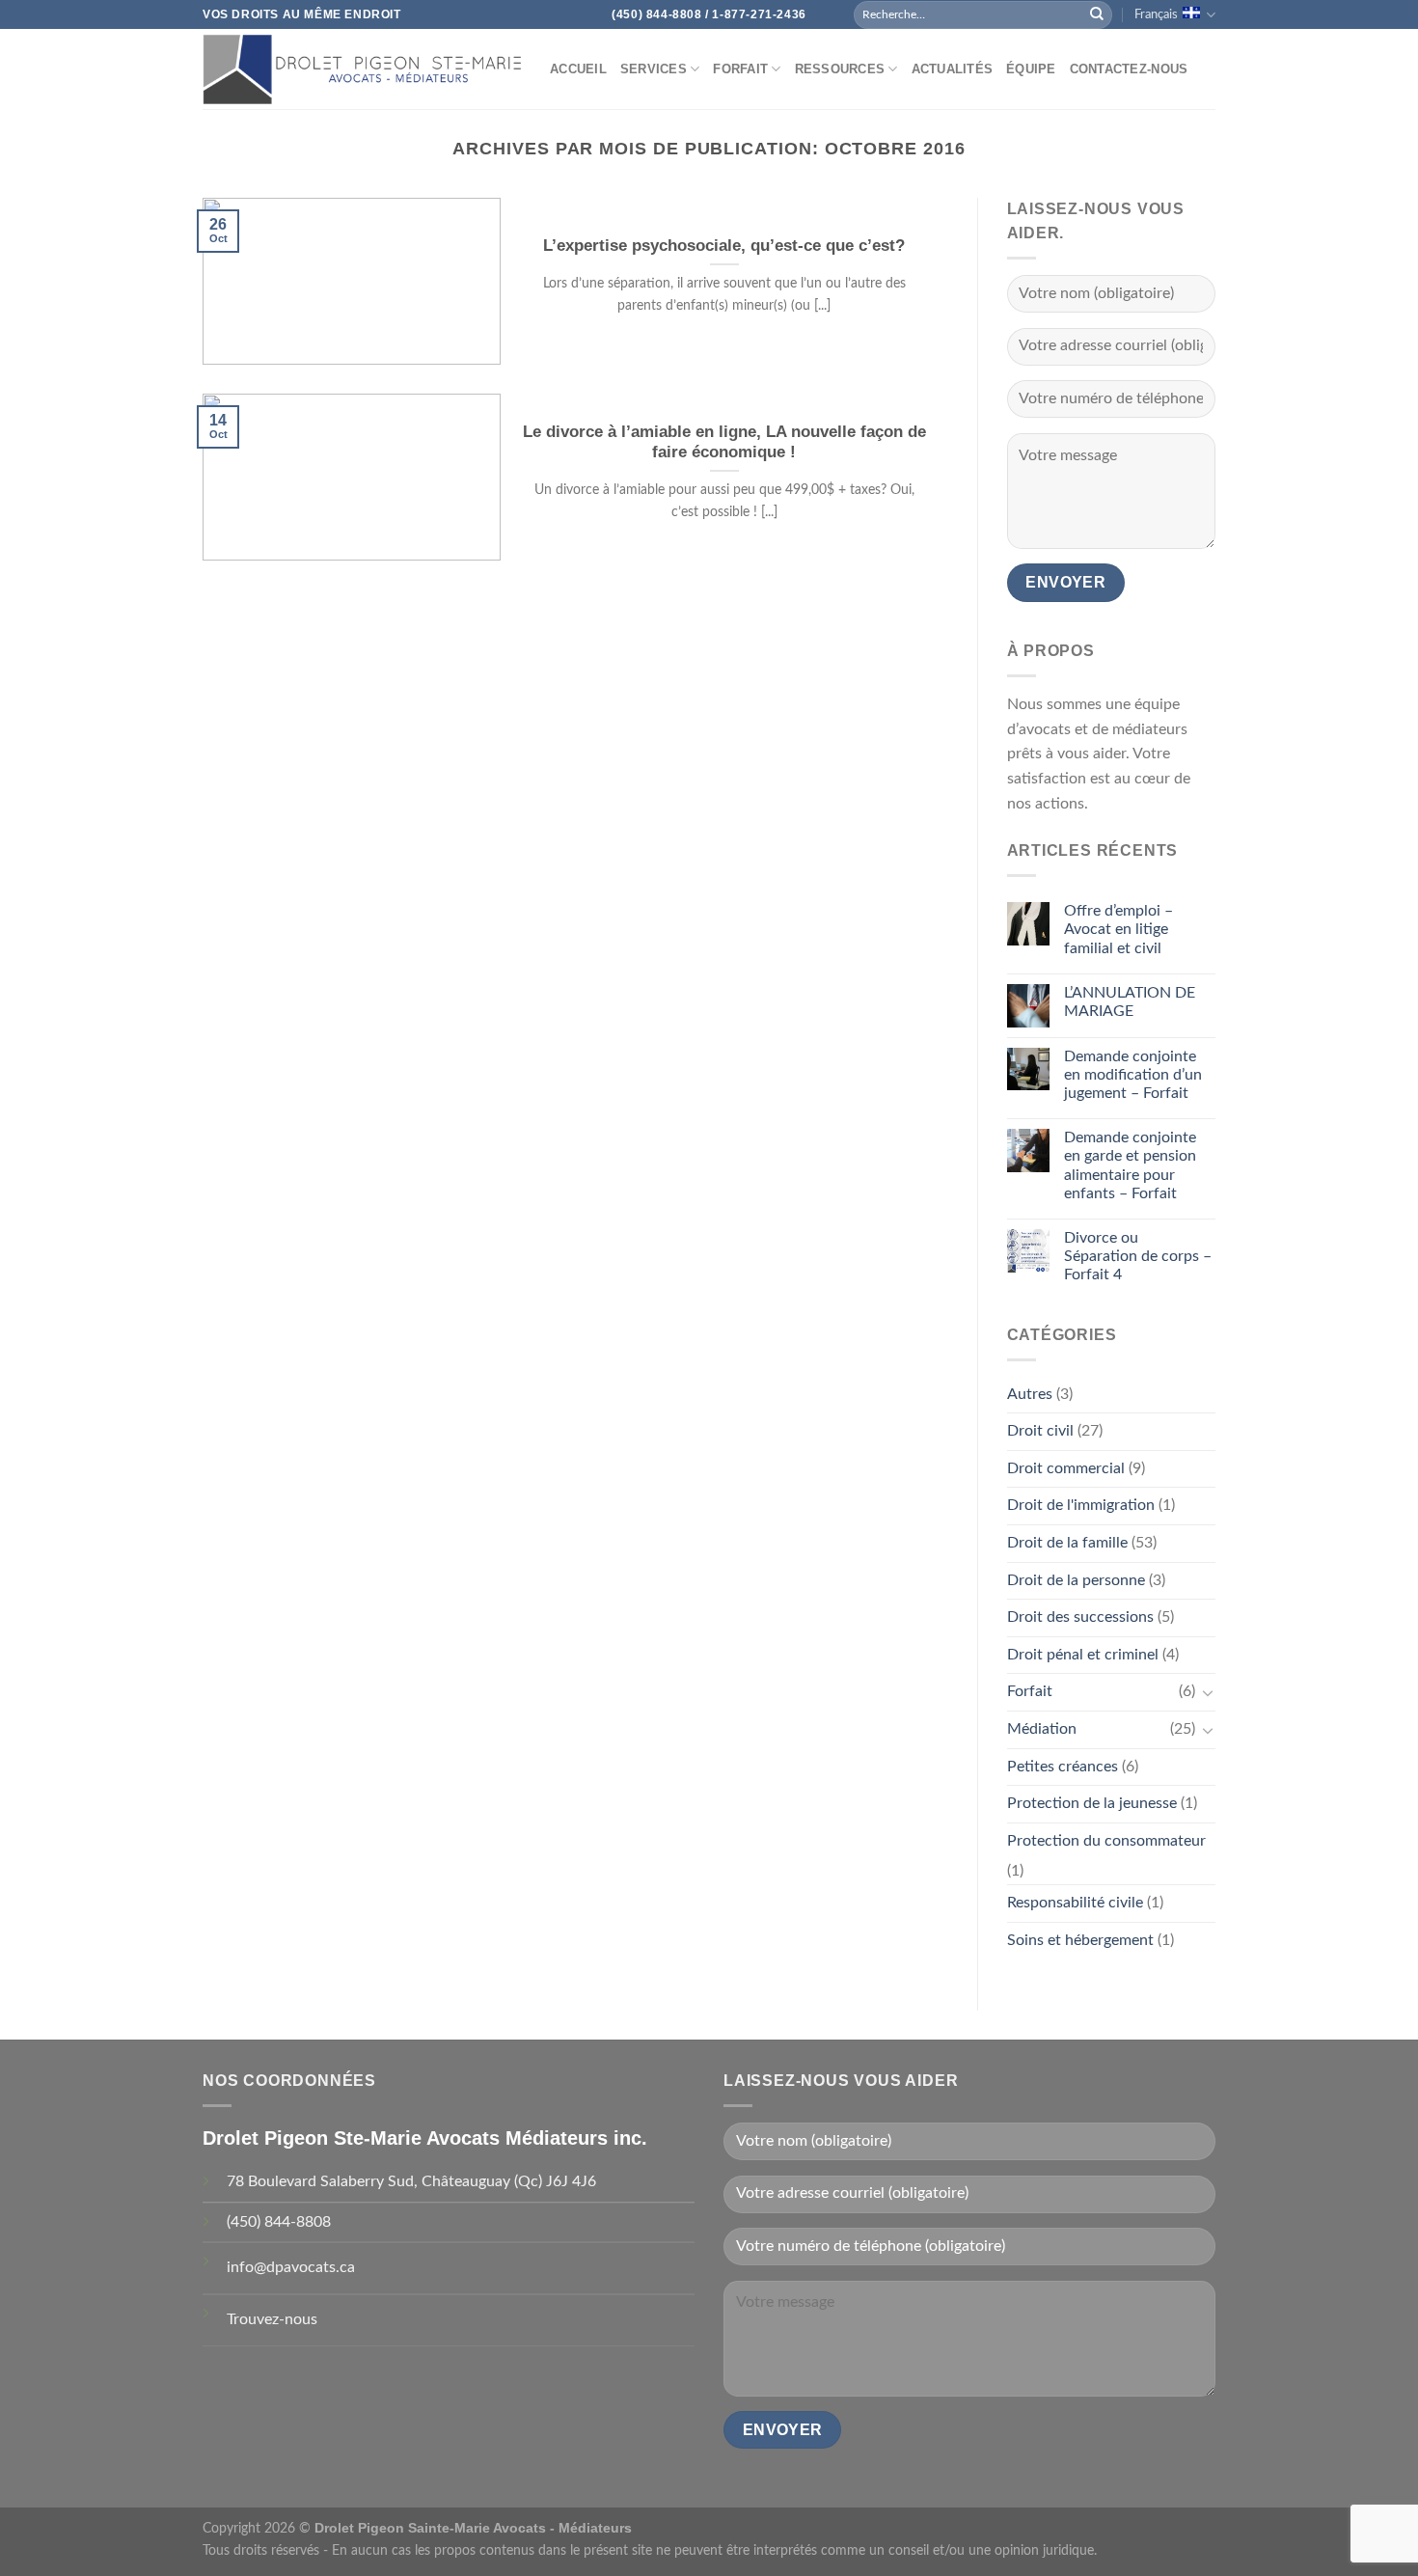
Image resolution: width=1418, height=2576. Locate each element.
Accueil (578, 69)
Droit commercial (1066, 1468)
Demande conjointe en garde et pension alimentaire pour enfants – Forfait (1130, 1165)
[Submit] (1097, 14)
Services (654, 69)
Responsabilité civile (1075, 1903)
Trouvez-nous (272, 2319)
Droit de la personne (1076, 1580)
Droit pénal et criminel (1083, 1655)
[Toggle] (1208, 1692)
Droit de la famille (1067, 1543)
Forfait (740, 69)
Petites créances (1063, 1767)
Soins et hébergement (1080, 1940)
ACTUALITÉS (953, 69)
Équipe (1031, 69)
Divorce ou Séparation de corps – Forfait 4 (1138, 1256)
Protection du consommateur (1106, 1841)
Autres (1030, 1394)
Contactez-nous (1129, 69)
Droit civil (1040, 1431)
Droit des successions (1080, 1617)
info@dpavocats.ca (291, 2267)
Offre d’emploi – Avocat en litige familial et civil (1118, 929)
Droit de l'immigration (1081, 1505)
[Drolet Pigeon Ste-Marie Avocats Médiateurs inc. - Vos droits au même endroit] (362, 69)
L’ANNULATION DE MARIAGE (1130, 1002)
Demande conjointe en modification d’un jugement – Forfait (1133, 1075)
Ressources (840, 69)
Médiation (1042, 1729)
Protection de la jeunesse (1092, 1803)
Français (1156, 14)
